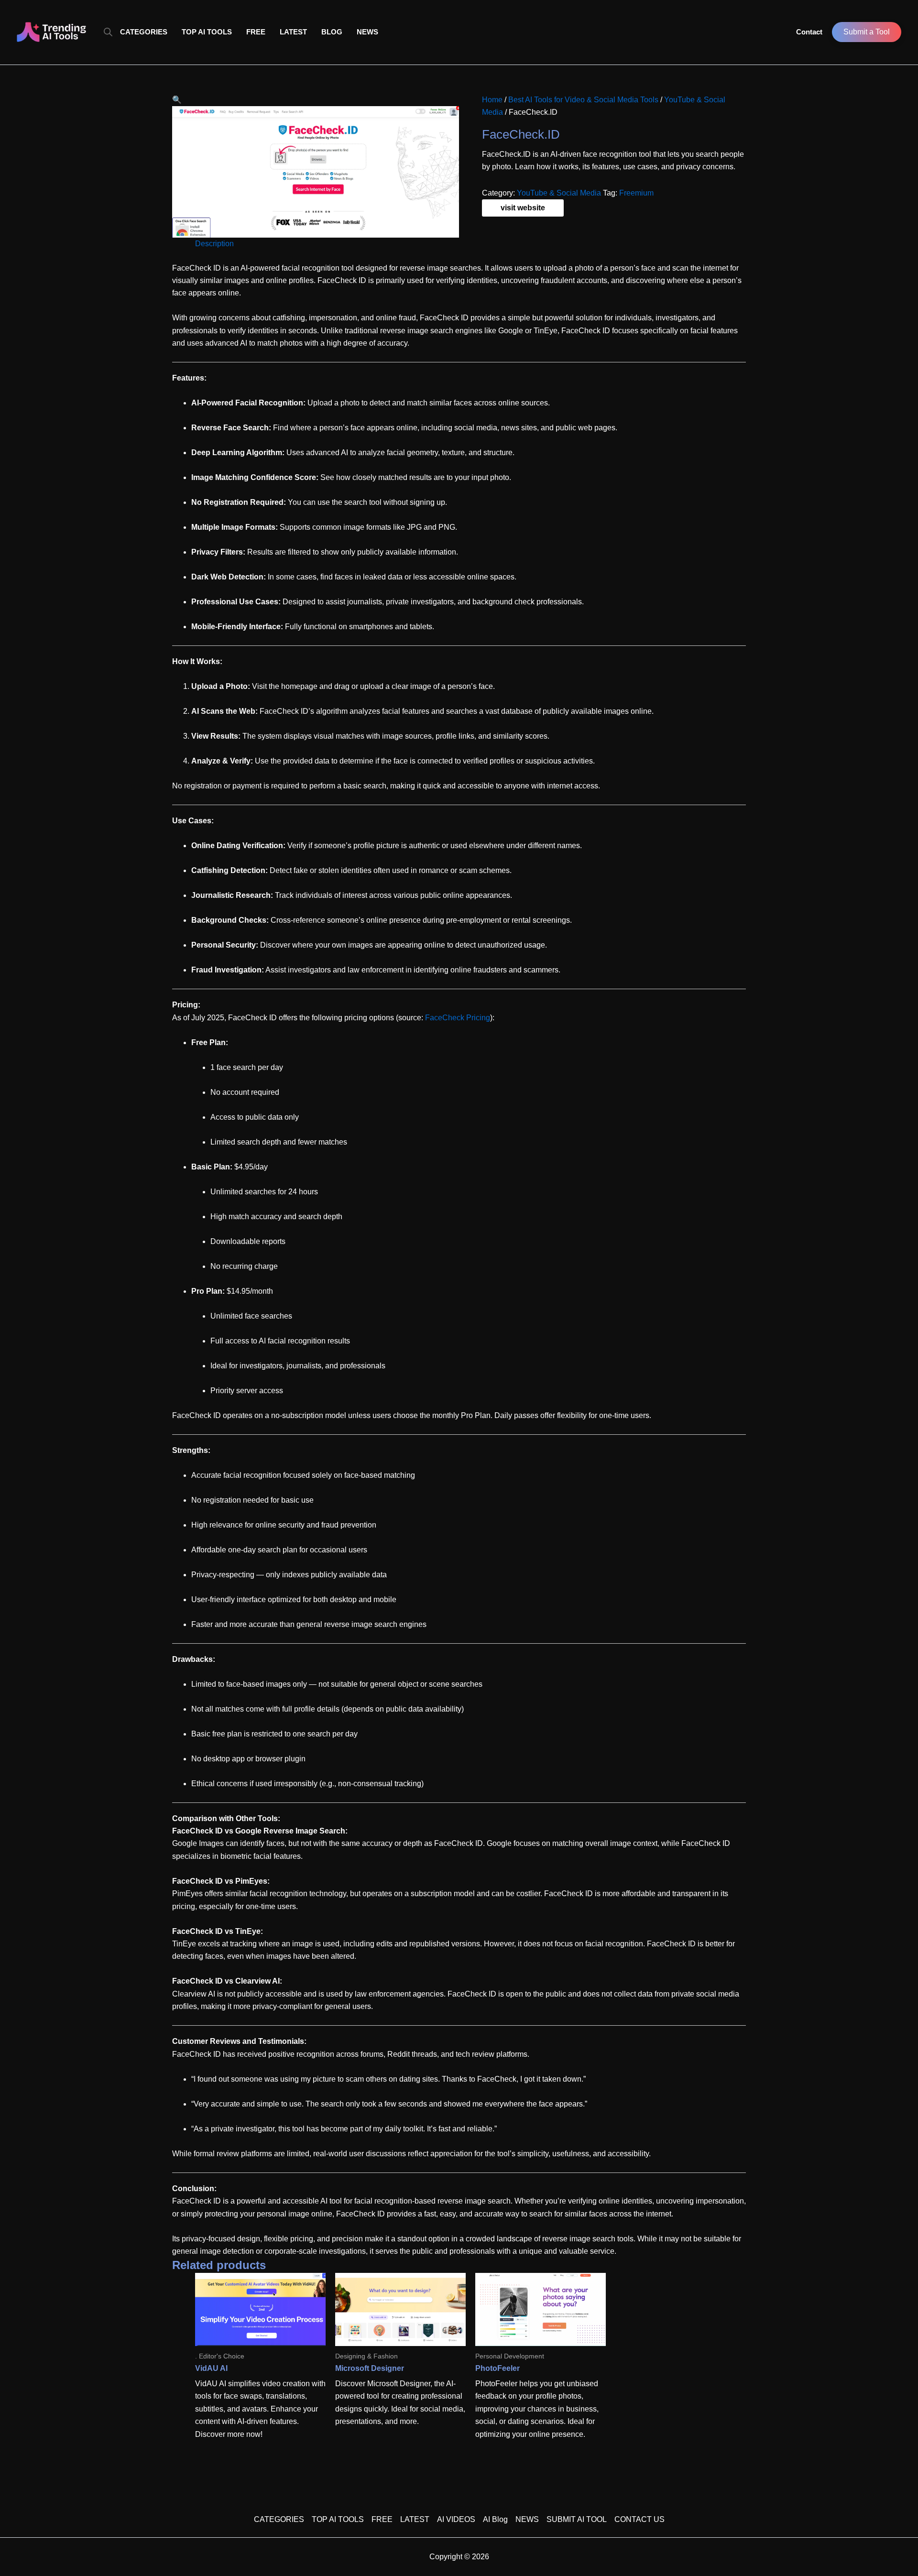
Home (492, 100)
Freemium (636, 193)
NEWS (367, 32)
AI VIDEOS (456, 2519)
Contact (809, 32)
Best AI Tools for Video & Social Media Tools (583, 100)
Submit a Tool (867, 32)
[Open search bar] (108, 32)
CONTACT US (639, 2519)
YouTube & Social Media (559, 193)
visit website (523, 208)
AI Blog (495, 2519)
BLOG (332, 32)
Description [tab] (214, 244)
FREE (256, 32)
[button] (177, 100)
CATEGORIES (144, 32)
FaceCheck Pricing (458, 1018)
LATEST (293, 32)
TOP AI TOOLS (207, 32)
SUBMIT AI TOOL (577, 2519)
